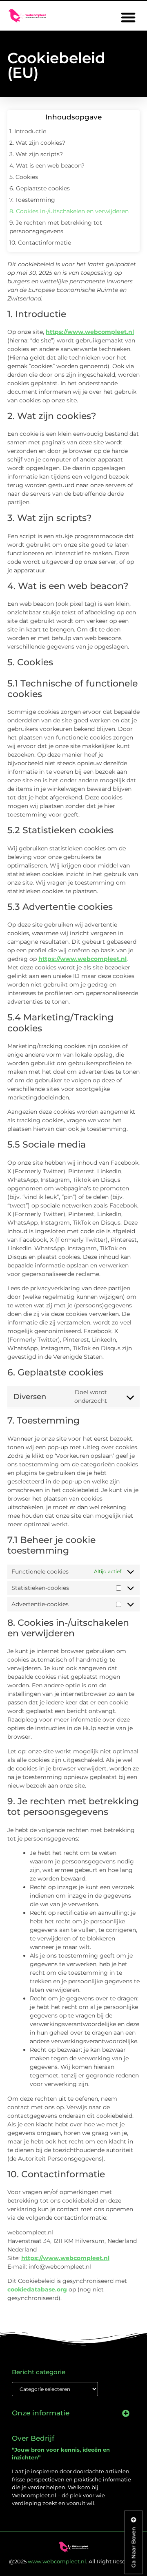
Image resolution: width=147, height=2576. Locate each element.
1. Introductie (28, 131)
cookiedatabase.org (37, 2289)
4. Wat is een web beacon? (47, 166)
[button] (128, 17)
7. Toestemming (32, 200)
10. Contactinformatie (40, 243)
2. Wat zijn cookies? (37, 143)
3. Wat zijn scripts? (36, 154)
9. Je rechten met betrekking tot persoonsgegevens (56, 227)
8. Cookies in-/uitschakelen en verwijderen (69, 211)
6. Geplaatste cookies (40, 188)
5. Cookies (24, 177)
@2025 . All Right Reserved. (74, 2561)
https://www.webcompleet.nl (90, 332)
